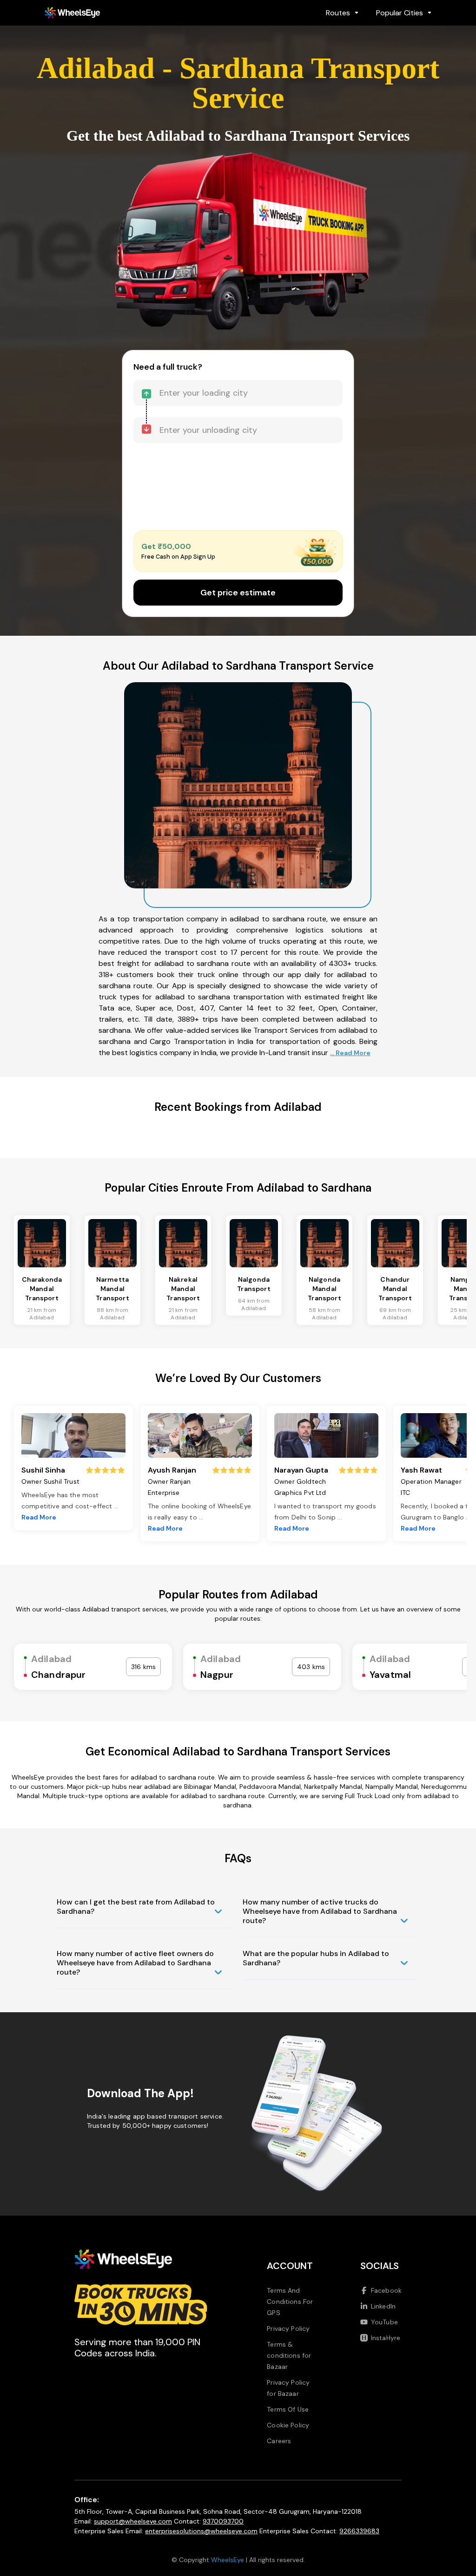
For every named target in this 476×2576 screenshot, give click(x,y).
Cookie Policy (288, 2425)
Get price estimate (238, 593)
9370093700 (223, 2521)
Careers (279, 2441)
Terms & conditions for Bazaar (289, 2355)
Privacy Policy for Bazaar (288, 2388)
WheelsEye (228, 2560)
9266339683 (359, 2531)
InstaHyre (386, 2338)
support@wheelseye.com (133, 2521)
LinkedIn (383, 2306)
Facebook (386, 2290)
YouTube (384, 2322)
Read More (39, 1517)
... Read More (350, 1053)
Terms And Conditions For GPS (290, 2302)
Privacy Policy (288, 2328)
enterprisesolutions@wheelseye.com (201, 2531)
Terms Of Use (288, 2409)
